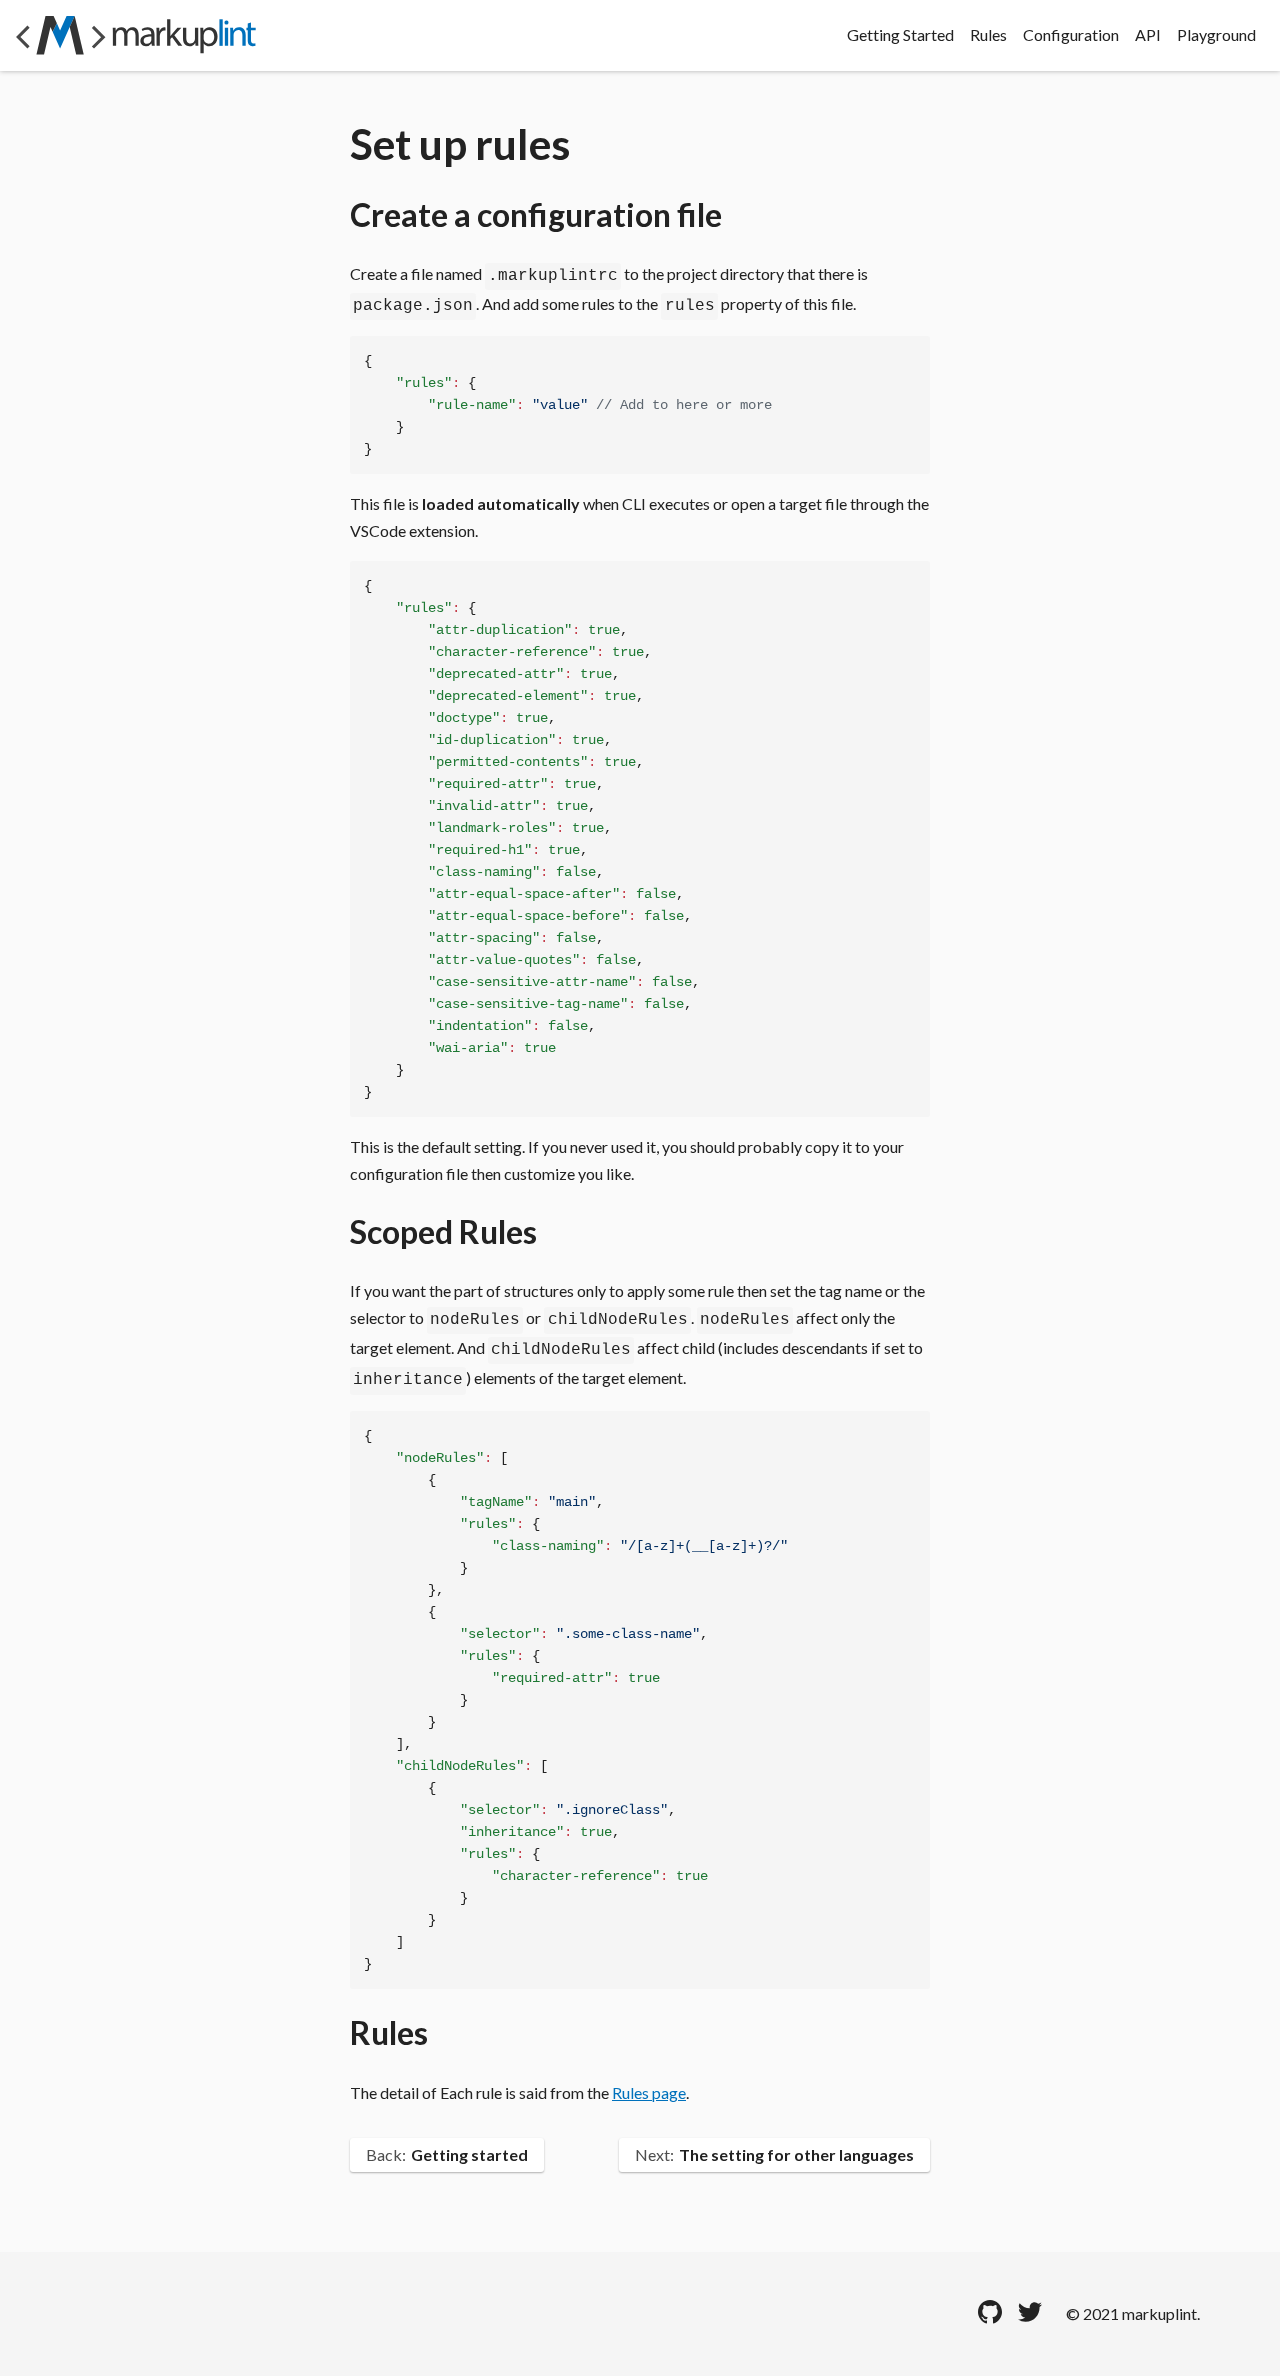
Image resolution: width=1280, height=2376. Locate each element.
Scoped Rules (443, 1231)
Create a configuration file (536, 214)
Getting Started (900, 35)
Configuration (1071, 35)
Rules (988, 35)
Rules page (649, 2092)
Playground (1216, 35)
